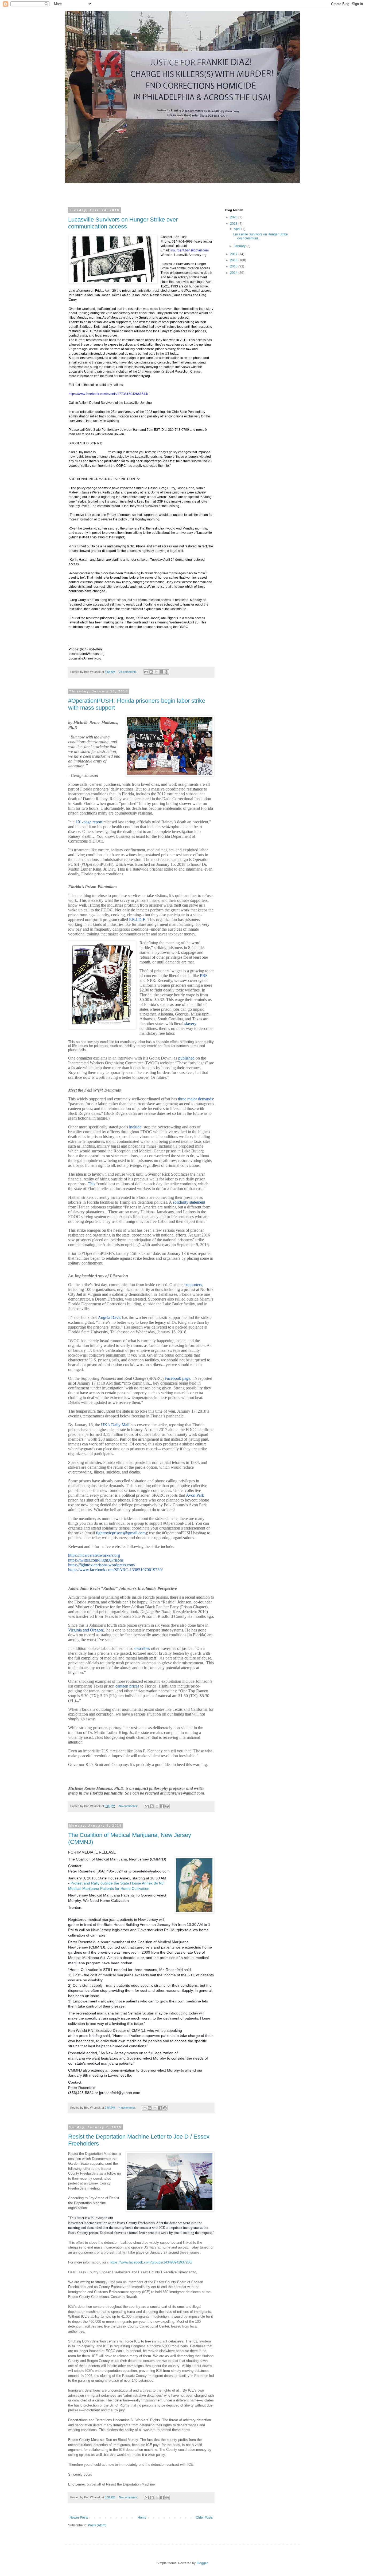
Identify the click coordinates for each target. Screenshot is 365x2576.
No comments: (129, 1806)
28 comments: (129, 672)
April (238, 229)
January (240, 246)
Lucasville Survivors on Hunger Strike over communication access (123, 223)
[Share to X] (156, 672)
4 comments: (128, 2108)
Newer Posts (79, 2518)
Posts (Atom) (97, 2525)
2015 (234, 266)
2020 (234, 217)
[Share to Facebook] (161, 672)
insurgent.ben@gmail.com (190, 250)
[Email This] (146, 672)
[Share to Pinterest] (166, 672)
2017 (234, 254)
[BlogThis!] (151, 672)
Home (142, 2518)
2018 (234, 224)
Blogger (202, 2563)
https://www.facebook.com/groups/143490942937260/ (151, 2262)
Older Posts (204, 2518)
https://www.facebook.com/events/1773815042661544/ (108, 394)
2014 (234, 273)
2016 (234, 260)
